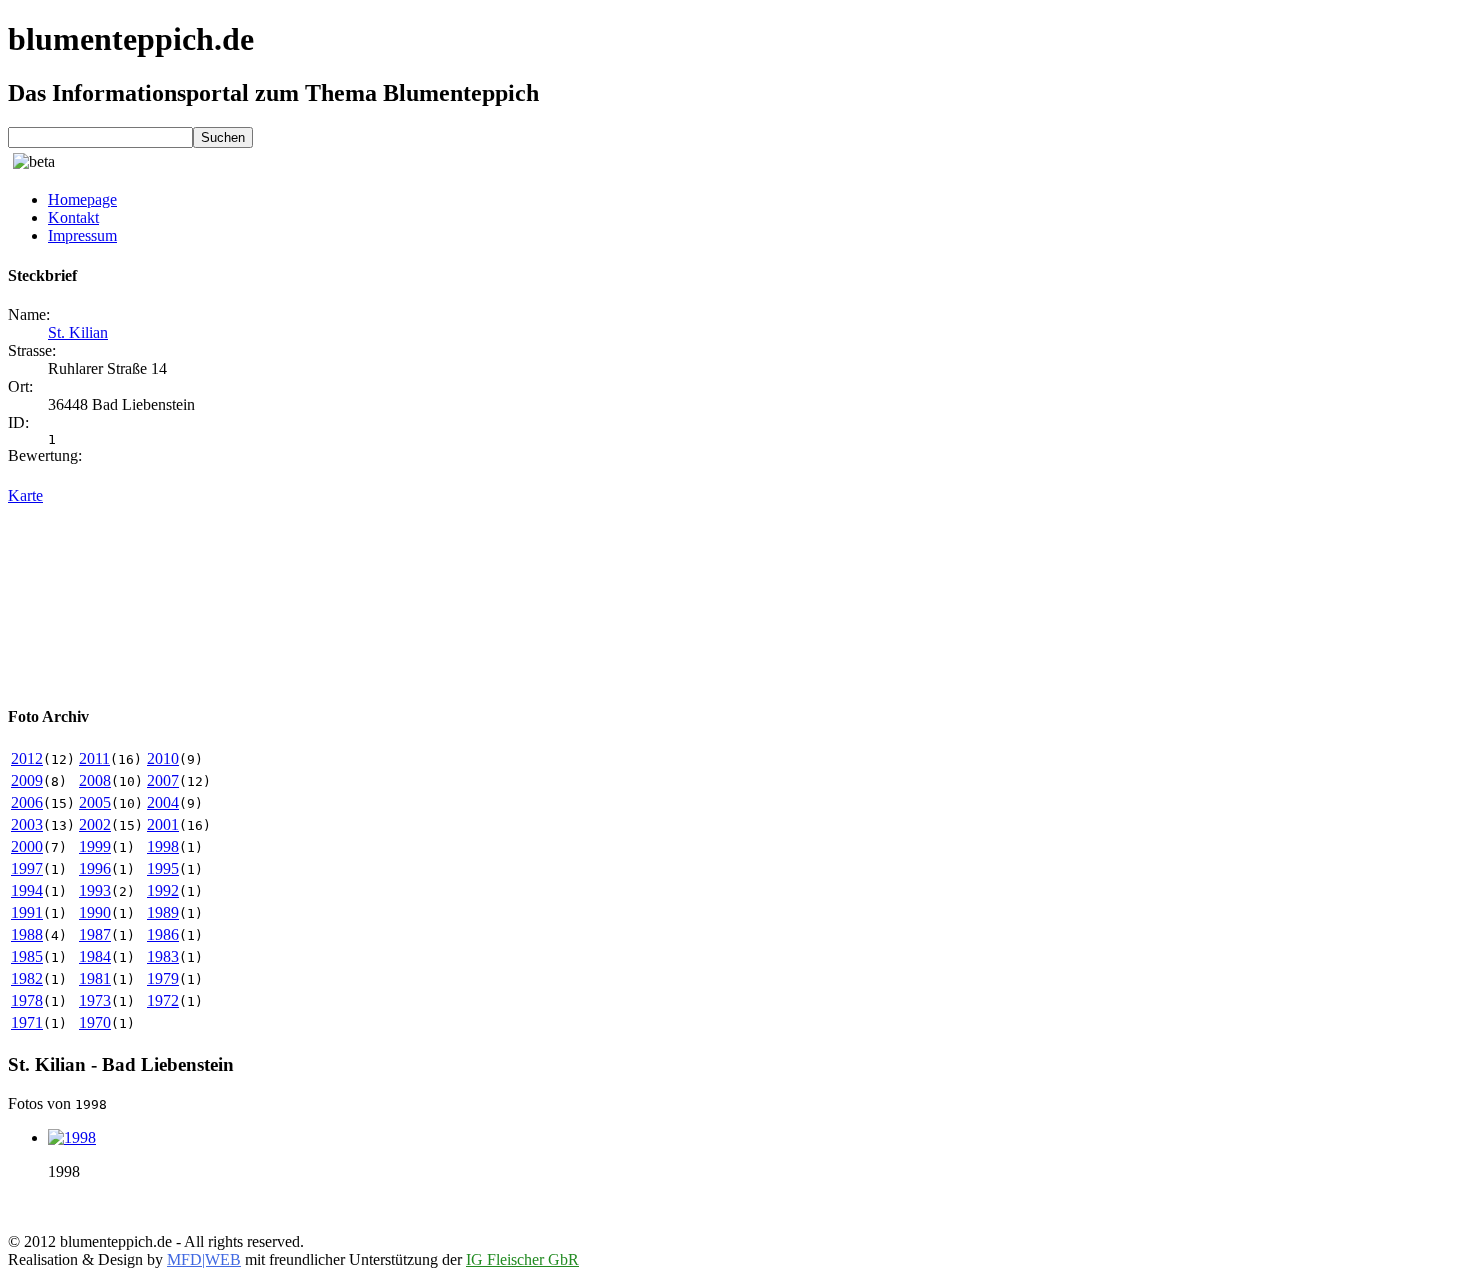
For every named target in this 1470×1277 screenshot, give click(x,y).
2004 (163, 802)
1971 (27, 1022)
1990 (95, 912)
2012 (27, 758)
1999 (95, 846)
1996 (95, 868)
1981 (95, 978)
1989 (163, 912)
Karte (25, 495)
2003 (27, 824)
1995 (163, 868)
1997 (27, 868)
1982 (27, 978)
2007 (163, 780)
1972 (163, 1000)
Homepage (82, 199)
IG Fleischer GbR (522, 1259)
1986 (163, 934)
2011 (94, 758)
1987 (95, 934)
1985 (27, 956)
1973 (95, 1000)
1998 (163, 846)
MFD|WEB (204, 1259)
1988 (27, 934)
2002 (95, 824)
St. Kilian (78, 332)
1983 (163, 956)
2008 (95, 780)
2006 (27, 802)
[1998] (72, 1137)
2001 (163, 824)
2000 (27, 846)
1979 (163, 978)
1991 (27, 912)
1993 (95, 890)
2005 (95, 802)
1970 (95, 1022)
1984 (95, 956)
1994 (27, 890)
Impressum (82, 235)
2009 (27, 780)
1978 (27, 1000)
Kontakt (73, 217)
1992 (163, 890)
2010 (163, 758)
